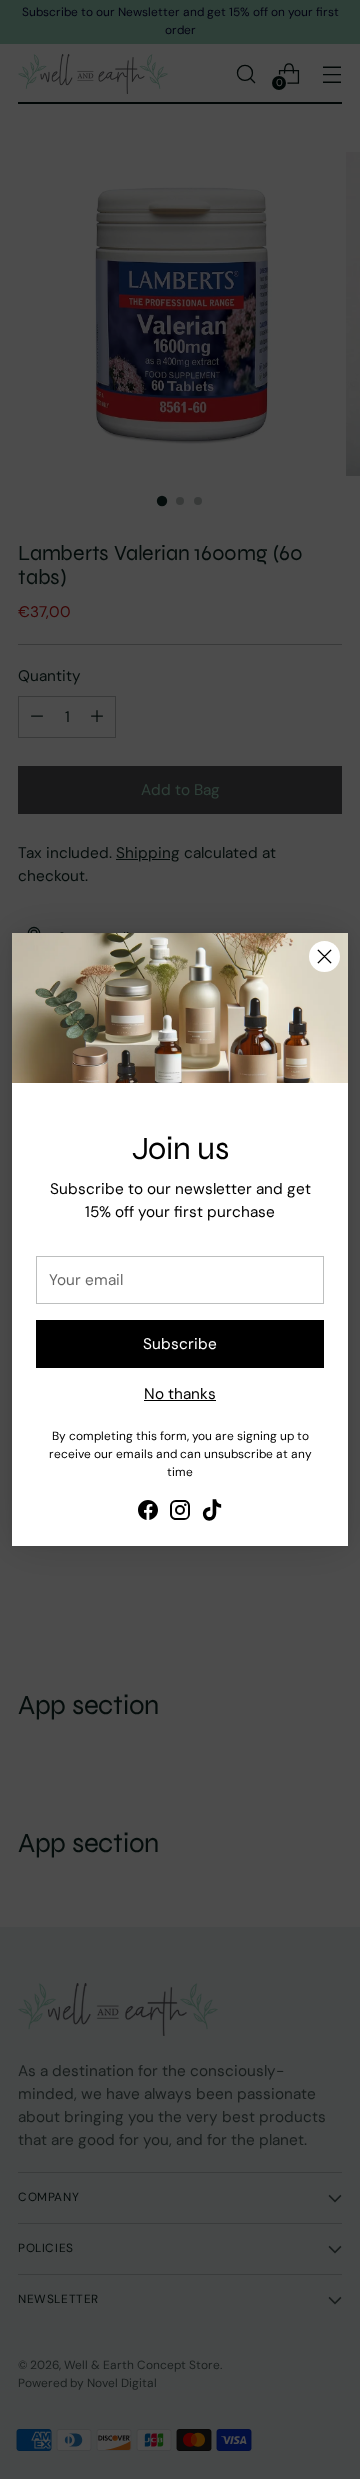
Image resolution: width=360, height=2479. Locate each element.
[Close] (324, 956)
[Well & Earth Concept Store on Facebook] (148, 1513)
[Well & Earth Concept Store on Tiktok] (212, 1513)
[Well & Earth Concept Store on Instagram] (180, 1513)
